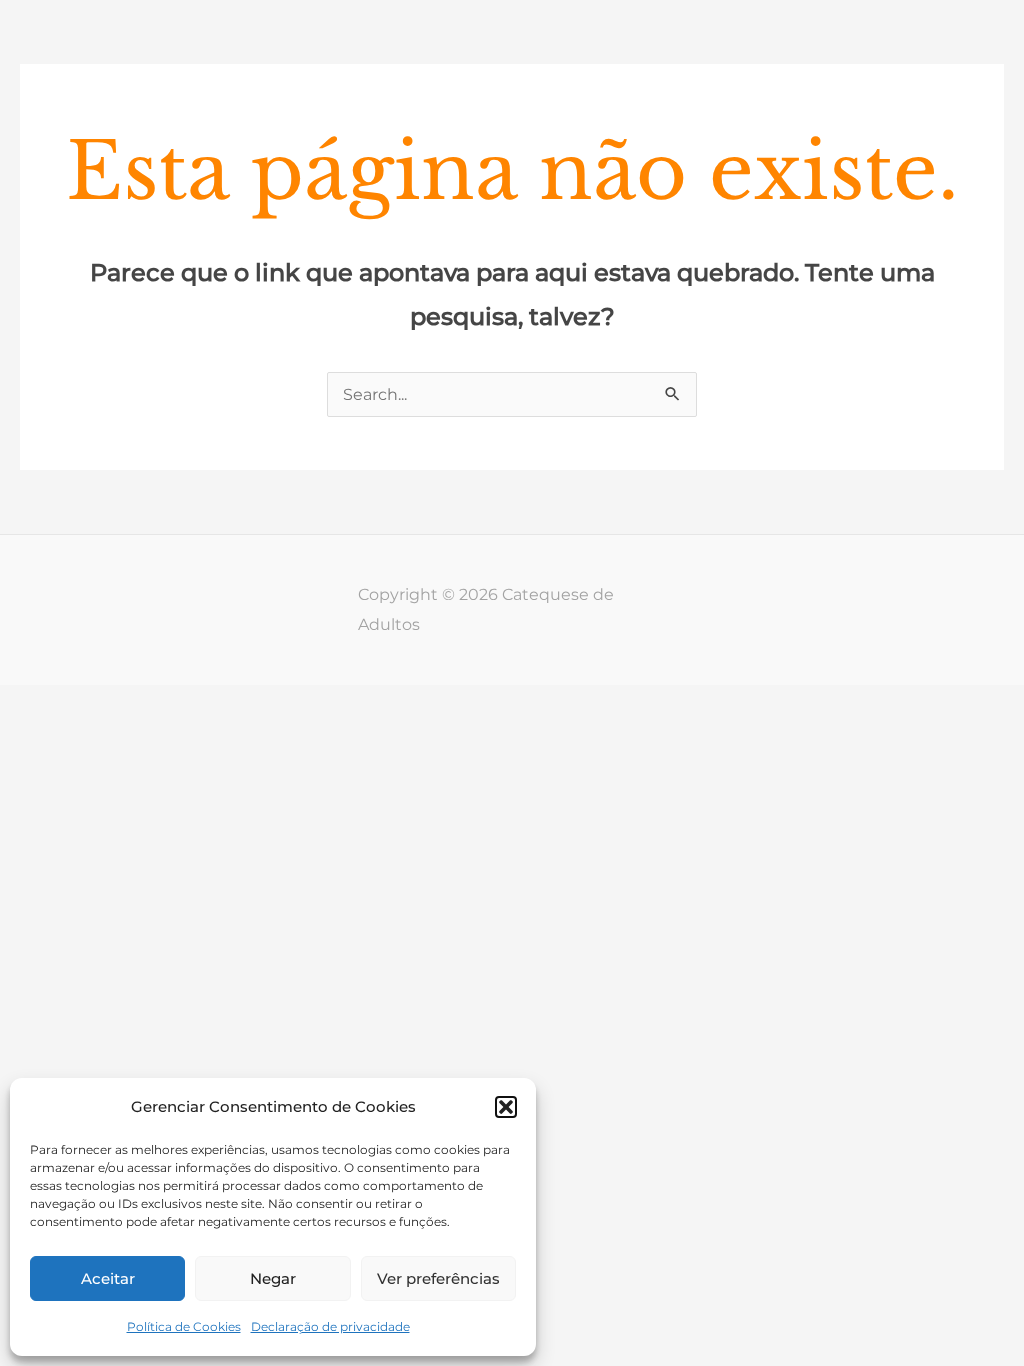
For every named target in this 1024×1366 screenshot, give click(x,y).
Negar (273, 1278)
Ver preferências (438, 1278)
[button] (506, 1107)
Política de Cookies (184, 1326)
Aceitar (108, 1278)
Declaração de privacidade (330, 1326)
